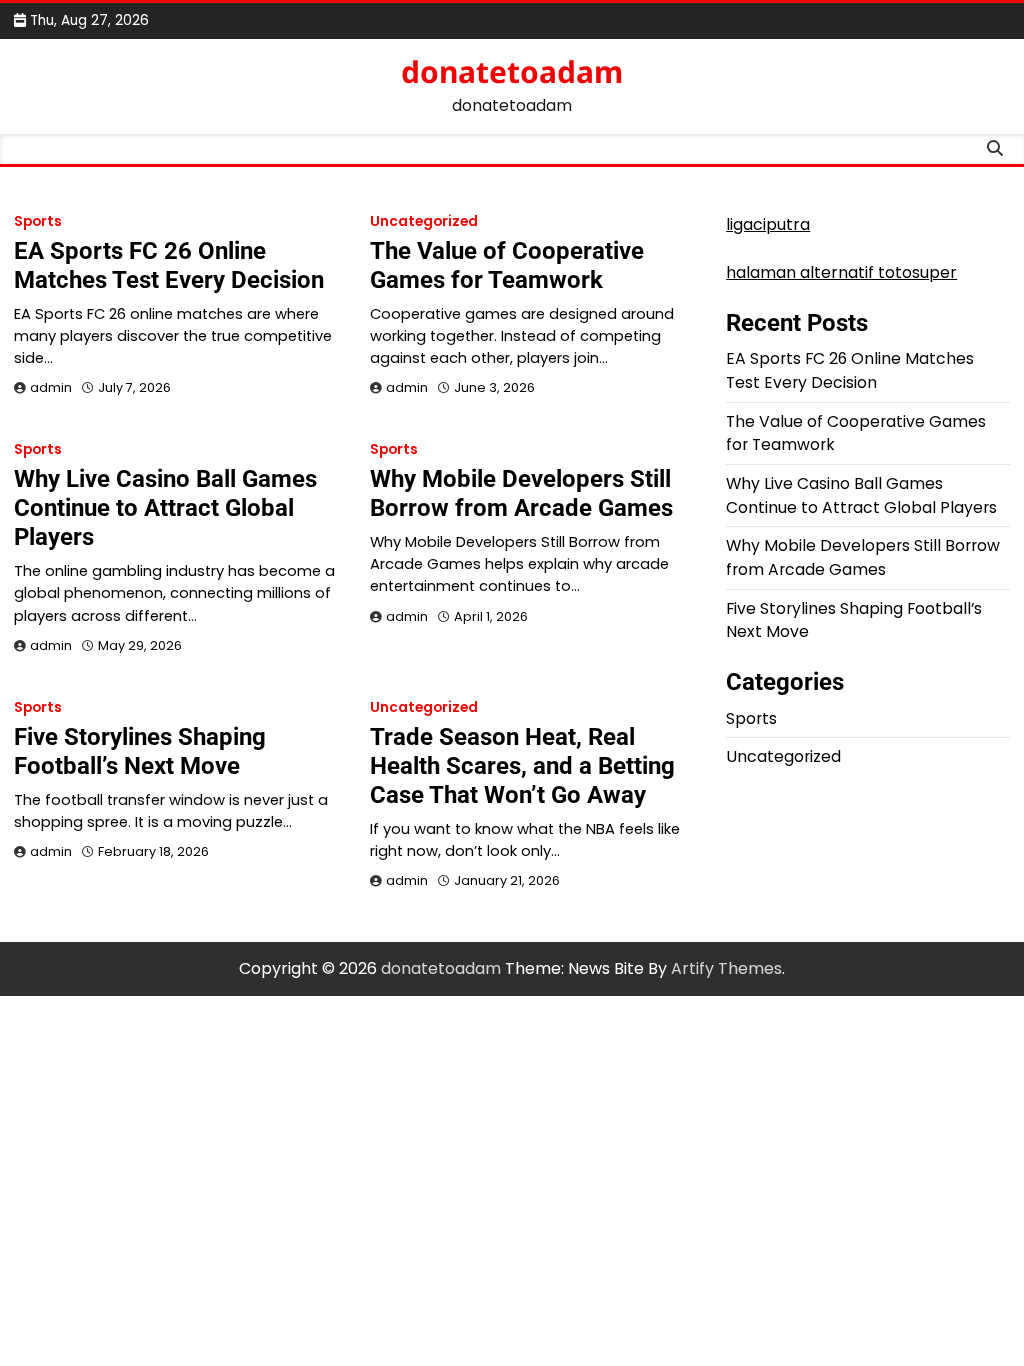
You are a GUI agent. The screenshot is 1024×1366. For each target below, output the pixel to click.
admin (51, 387)
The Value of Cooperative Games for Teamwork (507, 265)
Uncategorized (424, 221)
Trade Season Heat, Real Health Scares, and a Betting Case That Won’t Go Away (522, 766)
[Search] (995, 149)
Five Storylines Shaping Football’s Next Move (140, 751)
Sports (38, 221)
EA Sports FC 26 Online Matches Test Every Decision (169, 265)
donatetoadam (512, 71)
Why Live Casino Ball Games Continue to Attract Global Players (165, 508)
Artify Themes (726, 968)
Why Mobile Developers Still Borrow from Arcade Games (521, 493)
